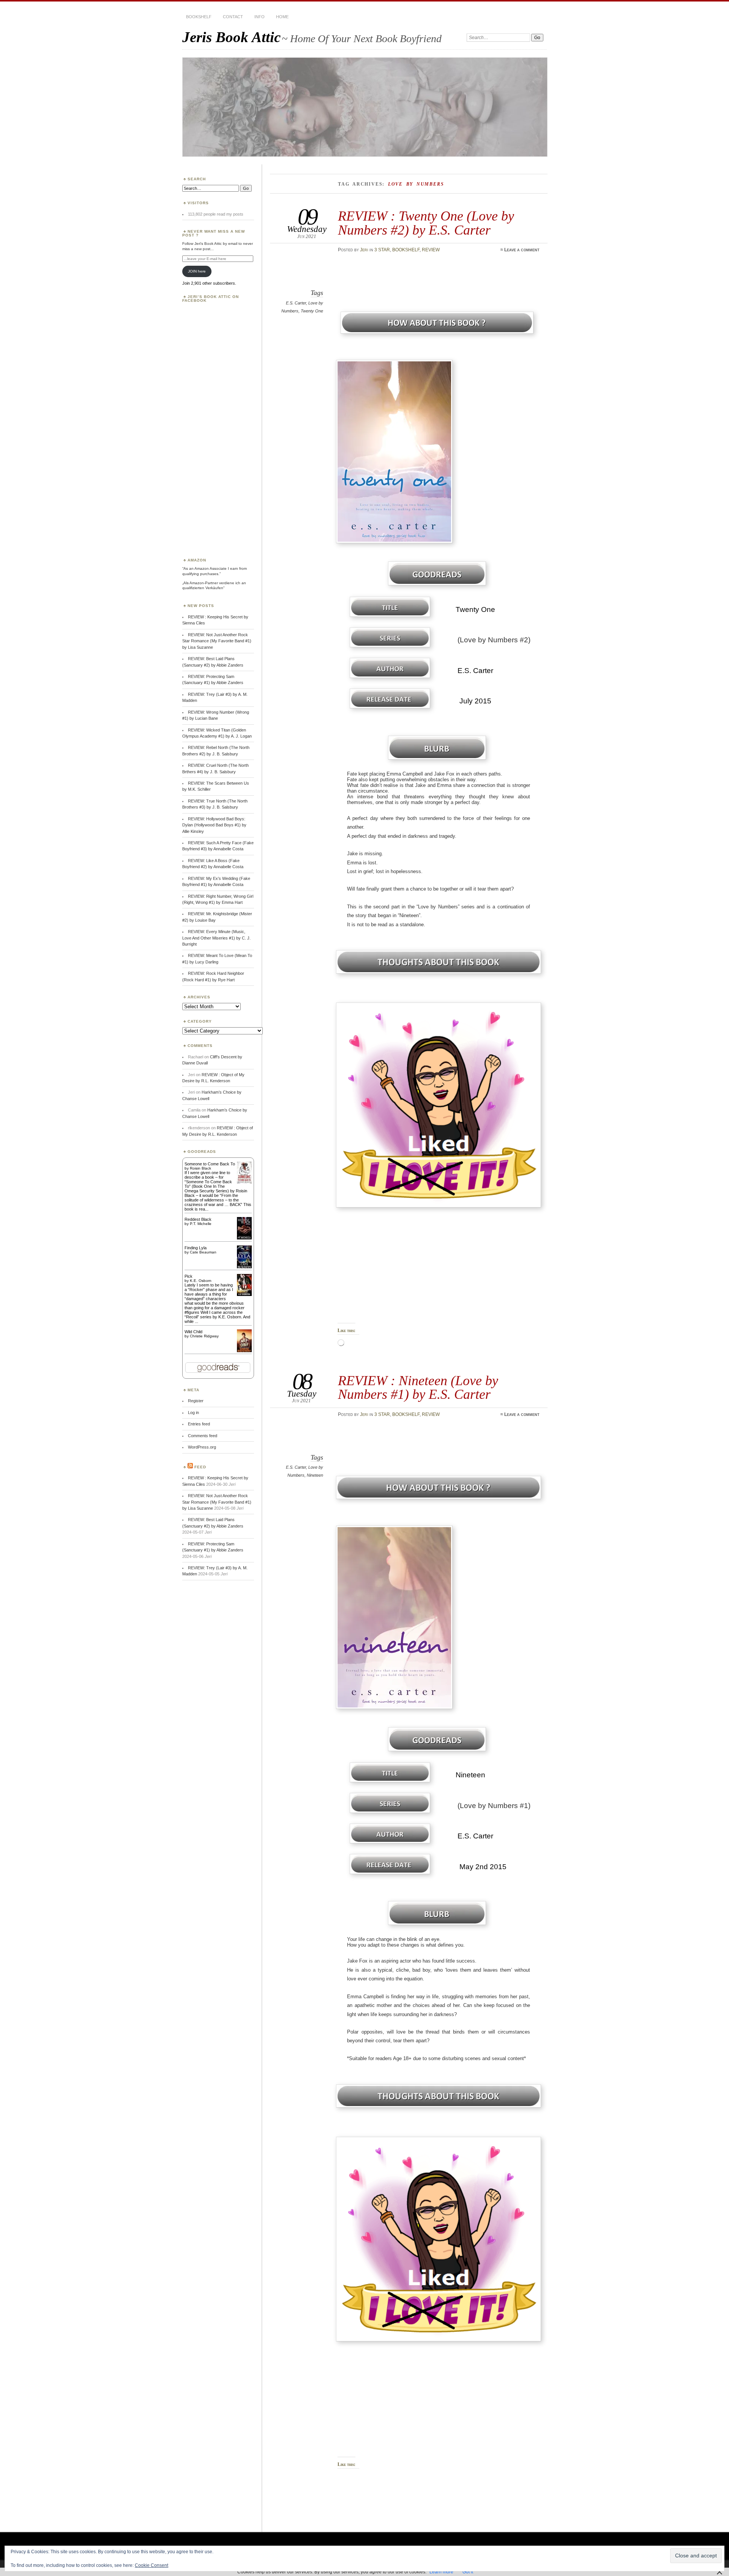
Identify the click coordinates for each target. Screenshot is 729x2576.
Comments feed (203, 1436)
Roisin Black (200, 1168)
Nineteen (315, 1475)
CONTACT (233, 17)
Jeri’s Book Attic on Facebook (211, 299)
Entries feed (199, 1424)
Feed (200, 1467)
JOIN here (197, 271)
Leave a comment (522, 250)
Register (196, 1401)
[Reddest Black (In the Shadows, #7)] (244, 1238)
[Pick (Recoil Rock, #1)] (244, 1294)
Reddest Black (198, 1219)
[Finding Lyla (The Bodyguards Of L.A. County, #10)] (244, 1268)
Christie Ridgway (204, 1336)
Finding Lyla (196, 1248)
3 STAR (382, 250)
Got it (468, 2572)
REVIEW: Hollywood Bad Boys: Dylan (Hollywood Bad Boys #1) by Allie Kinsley (214, 825)
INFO (260, 17)
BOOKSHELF (199, 17)
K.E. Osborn (201, 1281)
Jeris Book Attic (231, 37)
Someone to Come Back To (210, 1164)
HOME (282, 17)
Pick (189, 1276)
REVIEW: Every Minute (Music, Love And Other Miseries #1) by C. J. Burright (216, 938)
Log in (193, 1413)
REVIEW (431, 250)
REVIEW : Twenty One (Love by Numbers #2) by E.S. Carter (426, 223)
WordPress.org (202, 1447)
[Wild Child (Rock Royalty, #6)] (244, 1351)
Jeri (364, 250)
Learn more (441, 2572)
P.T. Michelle (201, 1224)
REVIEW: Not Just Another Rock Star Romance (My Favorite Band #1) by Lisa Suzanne (217, 641)
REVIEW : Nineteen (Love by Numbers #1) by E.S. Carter (418, 1387)
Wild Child (193, 1332)
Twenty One (312, 311)
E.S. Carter (296, 303)
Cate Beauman (203, 1252)
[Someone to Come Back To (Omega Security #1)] (244, 1182)
